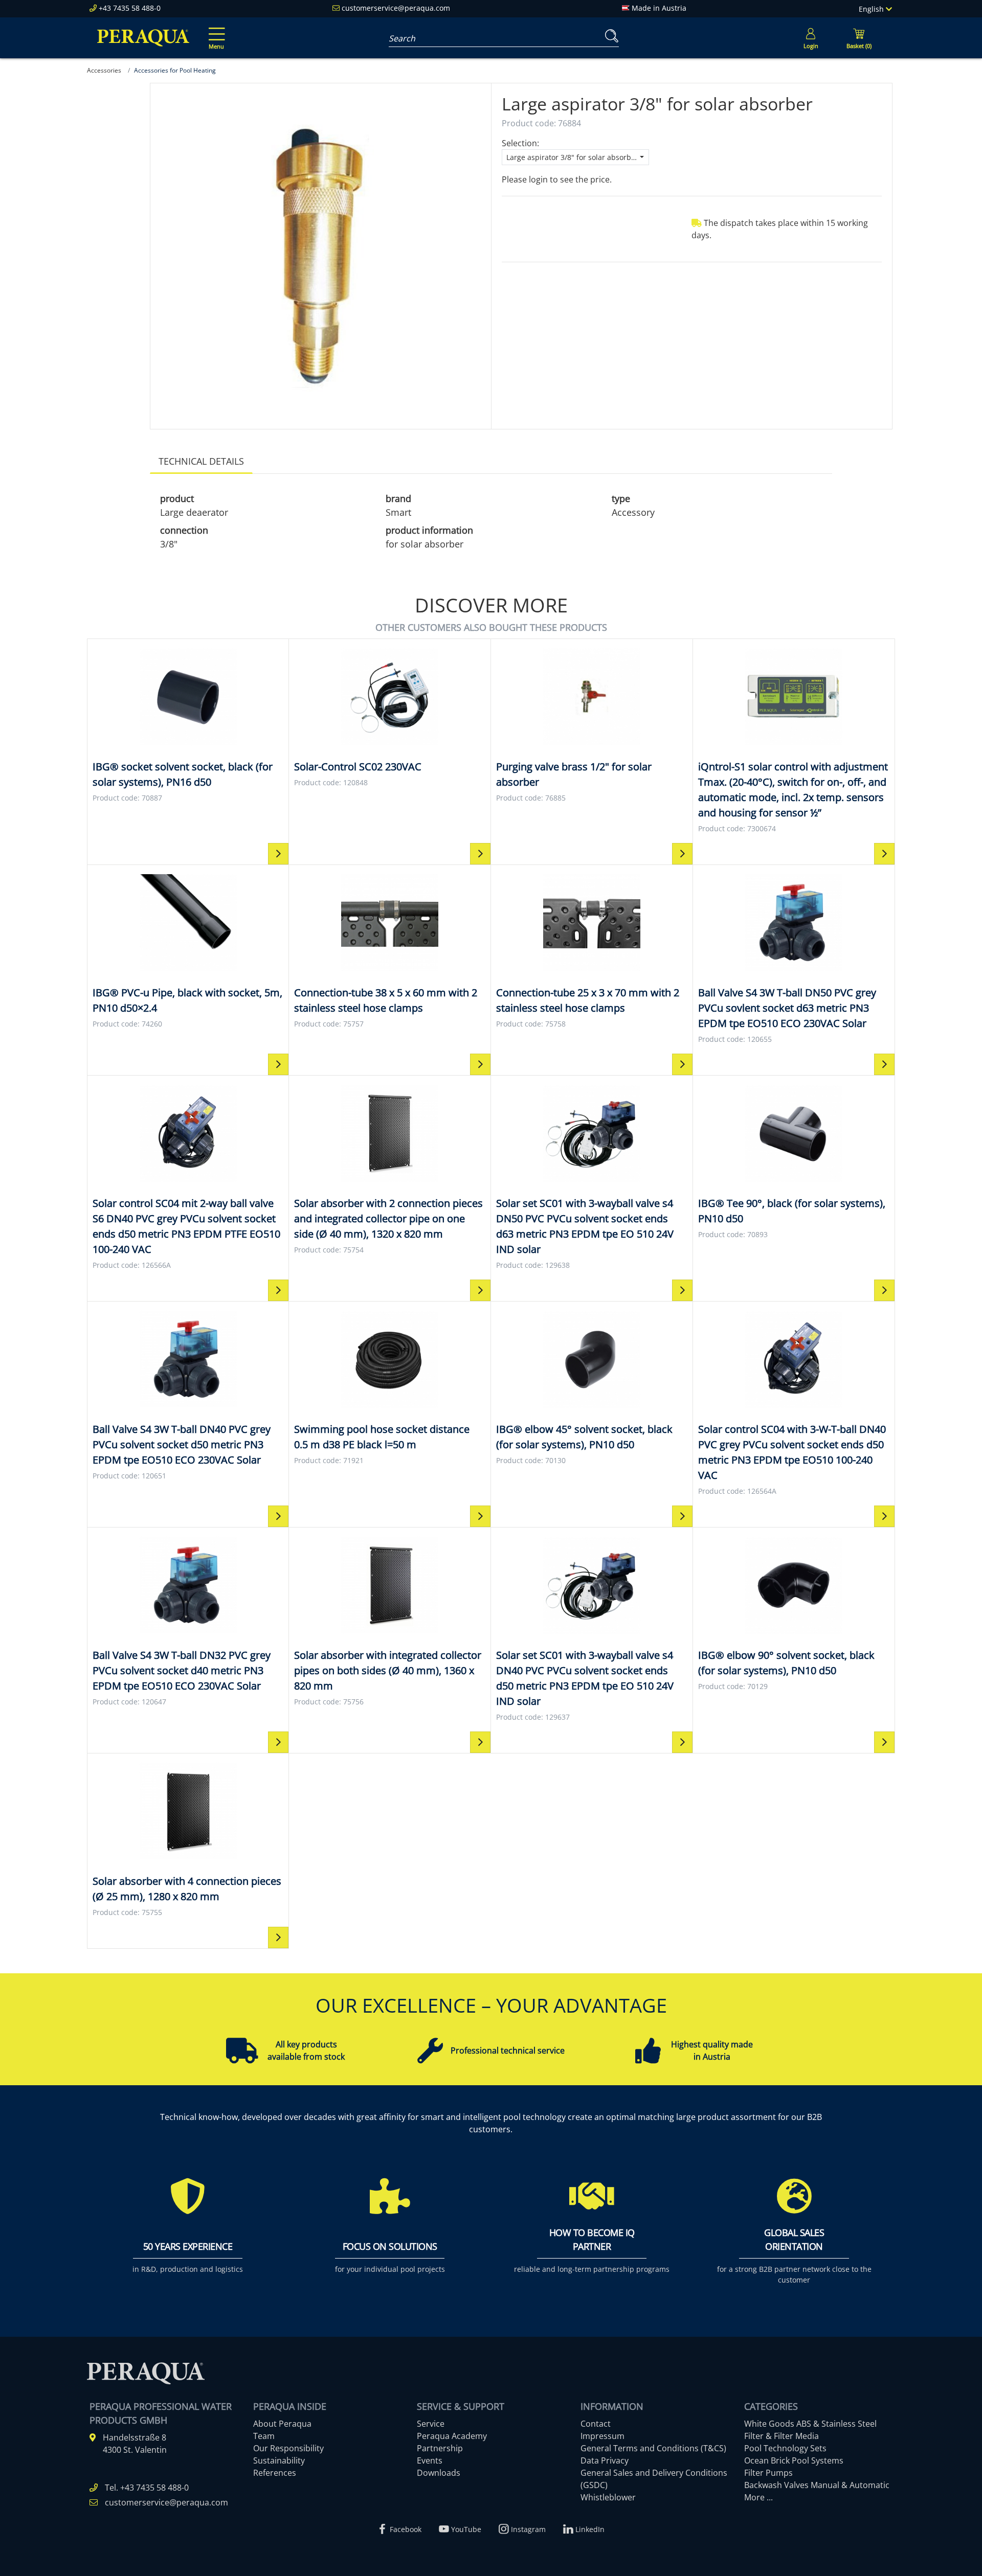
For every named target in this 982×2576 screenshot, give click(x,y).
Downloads (439, 2473)
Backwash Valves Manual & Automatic (817, 2485)
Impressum (602, 2436)
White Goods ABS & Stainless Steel (810, 2424)
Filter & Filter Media (782, 2436)
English (872, 9)
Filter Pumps (768, 2473)
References (275, 2473)
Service (431, 2424)
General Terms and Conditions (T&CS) (653, 2448)
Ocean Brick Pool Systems (794, 2460)
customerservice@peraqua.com (396, 8)
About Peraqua (282, 2424)
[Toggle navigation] (215, 31)
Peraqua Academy (452, 2436)
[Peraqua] (143, 38)
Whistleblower (608, 2497)
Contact (596, 2424)
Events (430, 2460)
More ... (758, 2497)
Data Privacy (605, 2460)
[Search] (610, 36)
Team (264, 2436)
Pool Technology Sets (785, 2448)
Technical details (201, 461)
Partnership (440, 2448)
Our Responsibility (288, 2448)
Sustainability (279, 2460)
